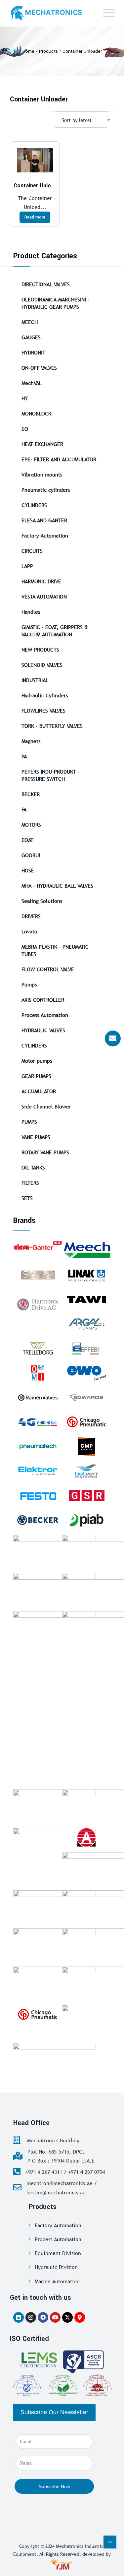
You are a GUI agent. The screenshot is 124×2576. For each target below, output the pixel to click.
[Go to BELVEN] (87, 1471)
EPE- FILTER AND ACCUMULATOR (59, 459)
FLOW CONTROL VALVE (48, 969)
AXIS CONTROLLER (43, 1000)
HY (25, 398)
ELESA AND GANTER (44, 520)
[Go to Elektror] (38, 1471)
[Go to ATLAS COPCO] (55, 1551)
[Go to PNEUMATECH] (38, 1446)
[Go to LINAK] (87, 1275)
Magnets (31, 741)
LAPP (27, 566)
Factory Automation (45, 535)
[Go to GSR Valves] (87, 1496)
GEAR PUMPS (36, 1076)
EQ (25, 429)
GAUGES (31, 337)
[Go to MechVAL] (55, 1806)
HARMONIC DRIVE (41, 581)
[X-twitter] (67, 2317)
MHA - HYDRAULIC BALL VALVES (57, 886)
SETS (27, 1198)
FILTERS (30, 1183)
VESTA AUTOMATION (44, 597)
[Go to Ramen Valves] (38, 1397)
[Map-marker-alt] (80, 2317)
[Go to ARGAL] (87, 1324)
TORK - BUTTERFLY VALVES (52, 726)
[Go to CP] (87, 1422)
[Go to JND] (55, 1844)
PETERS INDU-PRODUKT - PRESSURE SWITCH (51, 775)
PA (24, 756)
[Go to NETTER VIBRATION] (55, 1590)
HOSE (28, 870)
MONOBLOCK (36, 413)
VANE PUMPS (36, 1137)
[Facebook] (43, 2317)
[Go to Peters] (55, 2059)
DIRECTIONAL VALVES (46, 284)
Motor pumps (37, 1061)
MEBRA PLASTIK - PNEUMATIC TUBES (55, 950)
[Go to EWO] (87, 1373)
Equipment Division (58, 2253)
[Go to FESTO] (38, 1496)
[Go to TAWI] (87, 1299)
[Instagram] (31, 2317)
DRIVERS (31, 916)
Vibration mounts (42, 474)
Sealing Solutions (42, 901)
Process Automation (45, 1015)
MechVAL (32, 383)
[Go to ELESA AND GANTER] (38, 1245)
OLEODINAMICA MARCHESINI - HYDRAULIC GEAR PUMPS (56, 303)
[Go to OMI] (38, 1373)
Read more (35, 217)
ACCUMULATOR (39, 1091)
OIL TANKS (33, 1167)
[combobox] (81, 120)
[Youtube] (55, 2317)
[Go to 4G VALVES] (38, 1422)
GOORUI (31, 855)
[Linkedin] (19, 2317)
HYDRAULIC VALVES (43, 1030)
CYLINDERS (34, 505)
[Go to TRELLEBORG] (38, 1348)
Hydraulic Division (56, 2267)
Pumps (29, 984)
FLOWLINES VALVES (43, 711)
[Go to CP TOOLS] (38, 2014)
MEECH (30, 322)
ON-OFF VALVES (39, 368)
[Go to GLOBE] (87, 1837)
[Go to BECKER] (38, 1520)
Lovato (29, 931)
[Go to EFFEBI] (87, 1348)
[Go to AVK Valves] (55, 1907)
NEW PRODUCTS (40, 650)
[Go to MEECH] (87, 1250)
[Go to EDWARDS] (87, 1397)
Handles (31, 612)
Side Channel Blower (46, 1106)
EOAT (27, 840)
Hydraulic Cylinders (45, 695)
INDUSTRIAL (35, 680)
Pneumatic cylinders (46, 490)
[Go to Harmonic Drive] (38, 1303)
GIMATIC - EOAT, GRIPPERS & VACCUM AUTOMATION (55, 631)
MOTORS (31, 825)
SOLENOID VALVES (42, 665)
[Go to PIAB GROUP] (87, 1520)
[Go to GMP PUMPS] (87, 1446)
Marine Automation (57, 2281)
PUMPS (29, 1122)
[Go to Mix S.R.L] (55, 1983)
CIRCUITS (32, 551)
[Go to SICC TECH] (38, 1275)
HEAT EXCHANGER (42, 444)
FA (24, 809)
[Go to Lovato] (55, 1945)
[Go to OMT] (55, 1628)
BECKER (31, 794)
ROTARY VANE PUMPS (45, 1152)
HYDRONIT (33, 352)
